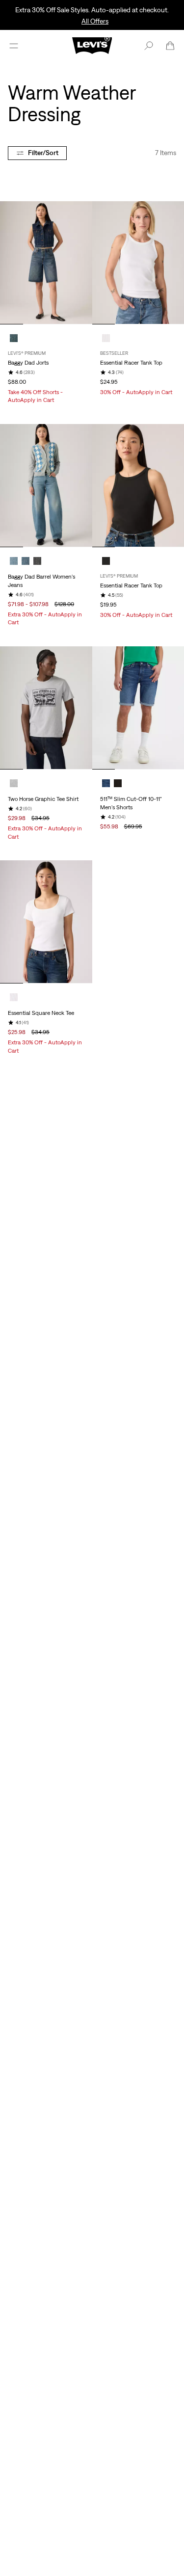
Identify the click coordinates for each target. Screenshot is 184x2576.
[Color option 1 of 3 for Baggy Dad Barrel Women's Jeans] (14, 561)
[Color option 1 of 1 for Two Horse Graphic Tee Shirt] (14, 783)
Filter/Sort (43, 153)
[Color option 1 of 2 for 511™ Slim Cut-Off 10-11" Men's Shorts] (106, 783)
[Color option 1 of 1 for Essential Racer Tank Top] (106, 338)
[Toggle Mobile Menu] (14, 46)
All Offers (95, 21)
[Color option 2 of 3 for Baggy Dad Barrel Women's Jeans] (26, 561)
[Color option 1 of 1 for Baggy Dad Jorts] (14, 338)
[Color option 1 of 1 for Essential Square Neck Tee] (14, 997)
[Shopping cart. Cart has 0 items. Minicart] (170, 46)
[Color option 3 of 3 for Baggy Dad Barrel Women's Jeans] (37, 561)
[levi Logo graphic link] (92, 45)
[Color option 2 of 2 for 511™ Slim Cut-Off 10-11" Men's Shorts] (118, 783)
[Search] (149, 46)
